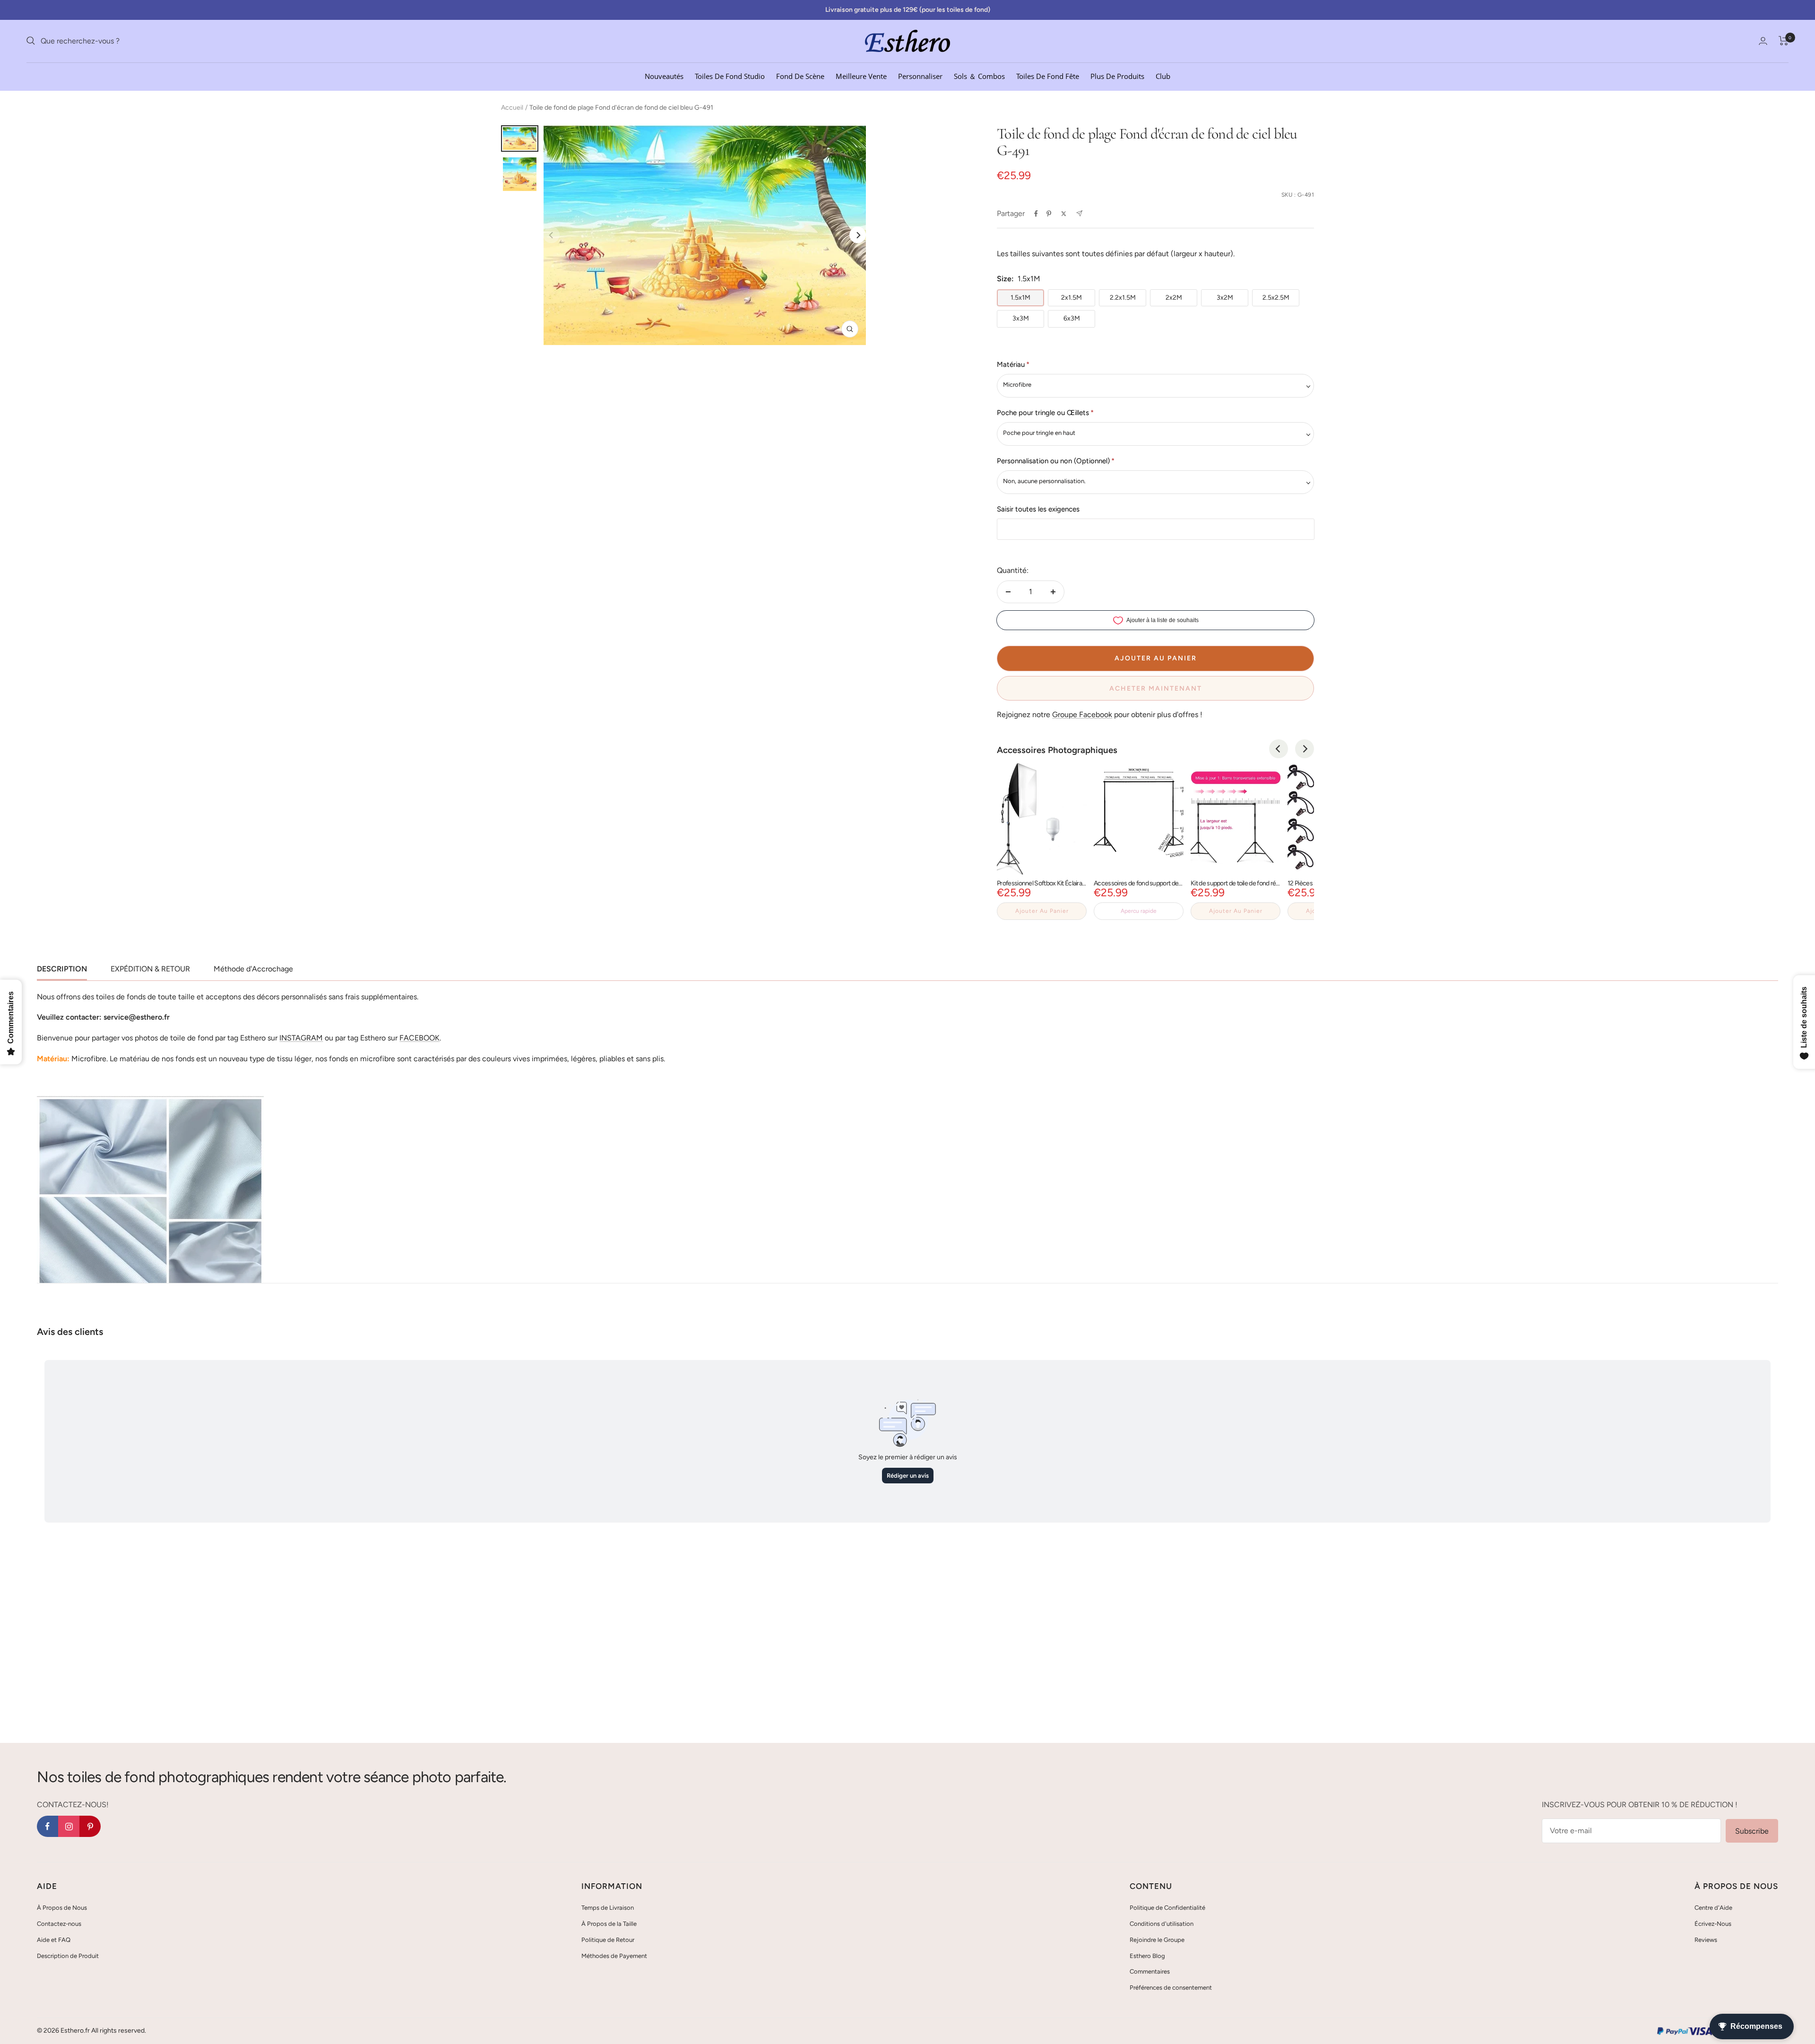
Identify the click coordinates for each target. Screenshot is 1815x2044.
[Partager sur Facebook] (1036, 214)
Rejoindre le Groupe (1157, 1940)
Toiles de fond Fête (1048, 76)
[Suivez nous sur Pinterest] (90, 1826)
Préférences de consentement (1171, 1988)
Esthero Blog (1147, 1956)
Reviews (1706, 1940)
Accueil (512, 108)
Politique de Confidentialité (1167, 1908)
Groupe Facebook (1082, 715)
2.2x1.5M (1123, 298)
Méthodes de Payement (614, 1956)
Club (1163, 76)
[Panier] (1784, 41)
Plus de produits (1117, 76)
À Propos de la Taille (609, 1924)
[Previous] (1279, 749)
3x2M (1225, 298)
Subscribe (1752, 1831)
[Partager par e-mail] (1079, 213)
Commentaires (1150, 1971)
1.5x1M (1020, 298)
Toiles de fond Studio (730, 76)
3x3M (1021, 318)
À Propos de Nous (62, 1908)
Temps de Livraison (608, 1908)
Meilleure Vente (861, 76)
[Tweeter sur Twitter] (1064, 214)
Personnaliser (920, 76)
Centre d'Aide (1713, 1908)
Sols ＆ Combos (979, 76)
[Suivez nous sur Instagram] (69, 1826)
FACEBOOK (419, 1038)
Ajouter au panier (1042, 911)
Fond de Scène (800, 76)
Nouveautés (664, 76)
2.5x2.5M (1276, 298)
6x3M (1072, 318)
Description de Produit (68, 1956)
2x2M (1174, 298)
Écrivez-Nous (1713, 1924)
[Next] (858, 235)
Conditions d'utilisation (1162, 1924)
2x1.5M (1072, 298)
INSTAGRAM (301, 1038)
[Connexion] (1763, 41)
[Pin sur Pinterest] (1049, 214)
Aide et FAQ (54, 1940)
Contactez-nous (59, 1924)
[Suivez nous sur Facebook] (48, 1826)
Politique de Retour (608, 1940)
